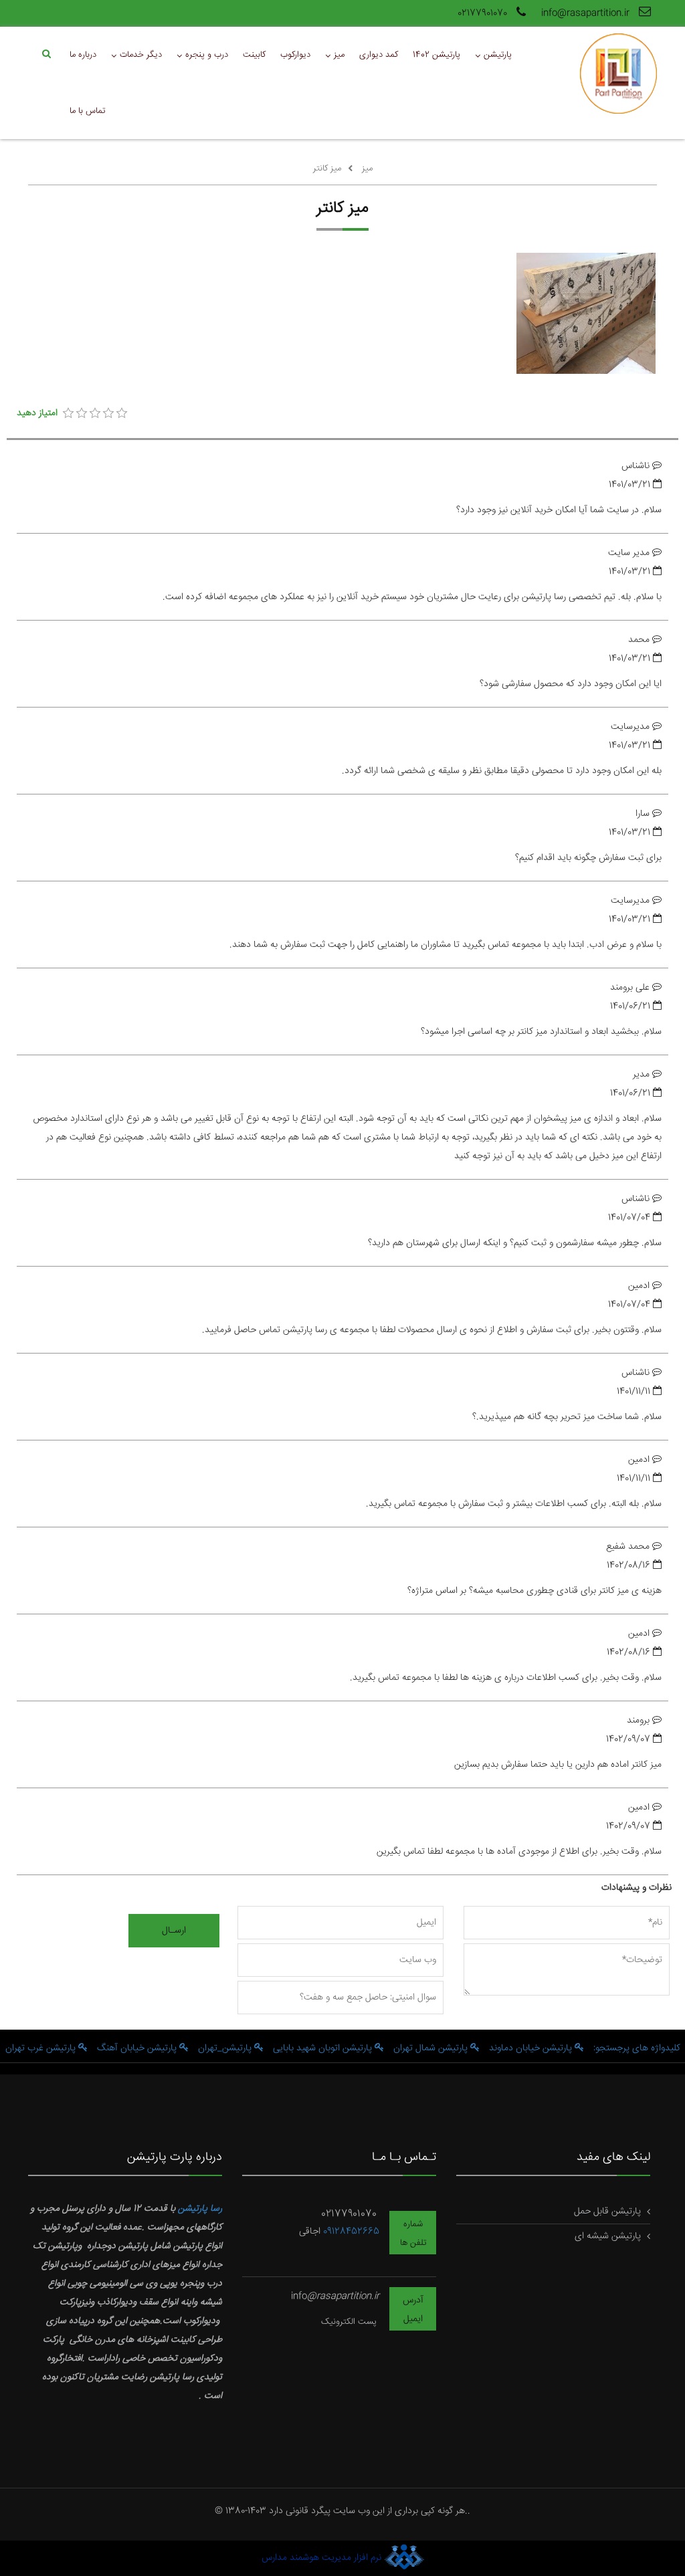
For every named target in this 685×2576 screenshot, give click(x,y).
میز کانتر (327, 169)
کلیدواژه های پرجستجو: (637, 2048)
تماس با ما (87, 111)
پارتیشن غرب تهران (42, 2048)
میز (339, 55)
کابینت (254, 55)
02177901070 (484, 13)
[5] (122, 413)
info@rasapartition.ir (587, 13)
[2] (82, 413)
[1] (68, 413)
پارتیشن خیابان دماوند (532, 2048)
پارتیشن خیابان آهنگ (138, 2048)
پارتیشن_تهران (226, 2048)
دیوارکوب (295, 55)
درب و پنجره (207, 55)
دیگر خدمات (141, 55)
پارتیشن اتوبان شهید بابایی (324, 2048)
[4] (108, 413)
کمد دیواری (379, 55)
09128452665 (351, 2232)
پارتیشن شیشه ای (608, 2236)
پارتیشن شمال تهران (432, 2048)
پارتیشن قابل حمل (607, 2212)
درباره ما (83, 55)
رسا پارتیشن (200, 2209)
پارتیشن (498, 55)
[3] (95, 413)
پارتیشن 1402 (436, 55)
